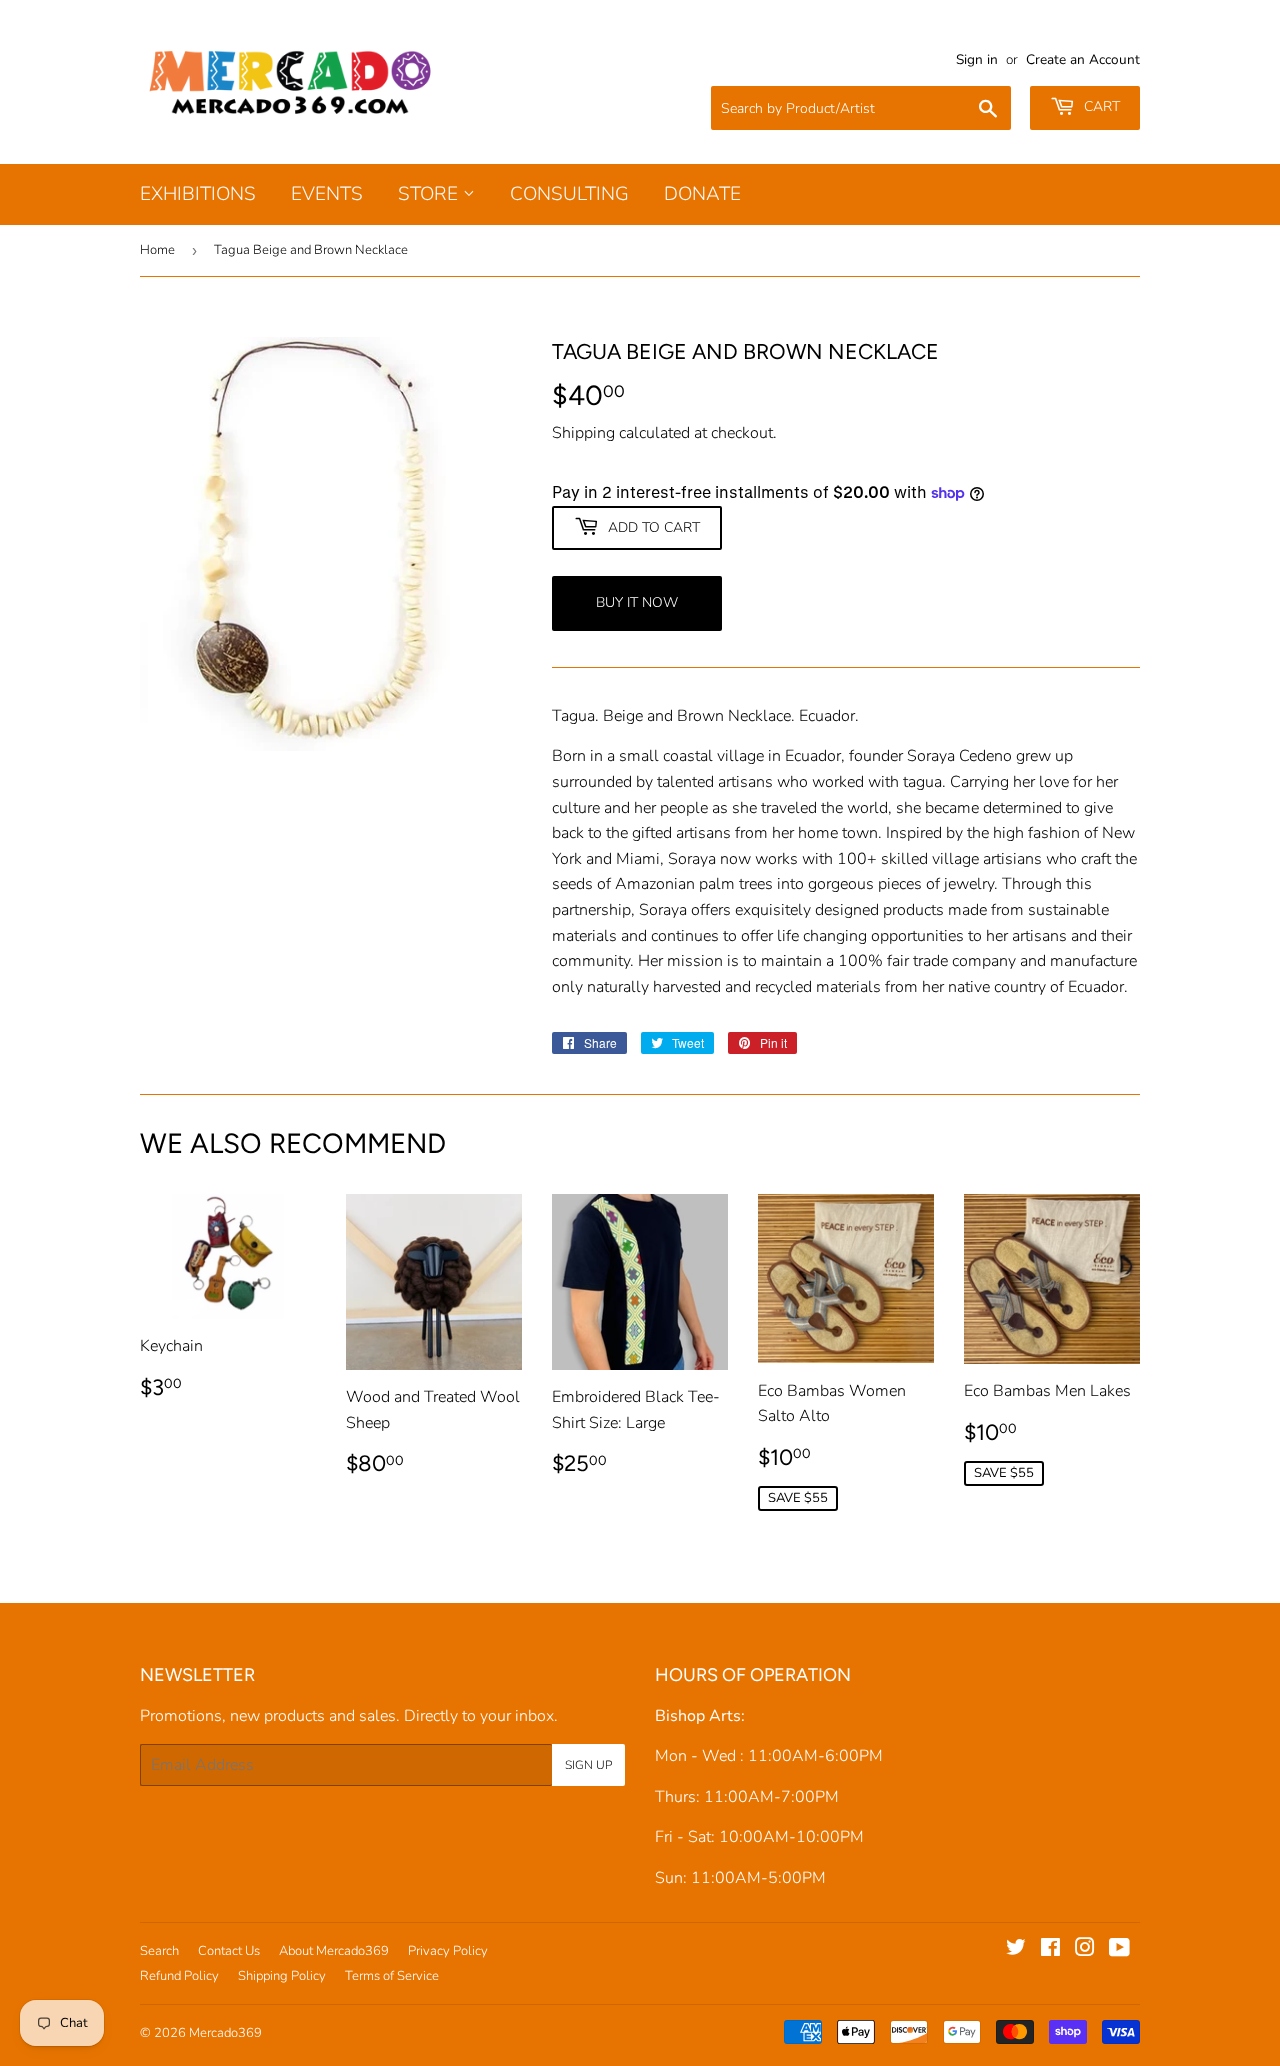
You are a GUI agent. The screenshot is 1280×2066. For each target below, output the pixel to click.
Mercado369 (225, 2033)
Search (159, 1951)
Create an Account (1083, 59)
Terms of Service (392, 1976)
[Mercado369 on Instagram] (1085, 1950)
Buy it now (637, 602)
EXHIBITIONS (198, 194)
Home (157, 250)
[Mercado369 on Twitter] (1016, 1950)
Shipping (583, 433)
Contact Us (229, 1951)
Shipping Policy (282, 1976)
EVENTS (327, 194)
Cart (1100, 106)
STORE (430, 194)
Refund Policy (179, 1976)
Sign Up (588, 1765)
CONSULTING (569, 194)
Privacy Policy (448, 1951)
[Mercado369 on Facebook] (1050, 1950)
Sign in (977, 59)
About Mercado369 (334, 1951)
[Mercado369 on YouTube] (1119, 1950)
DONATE (702, 194)
